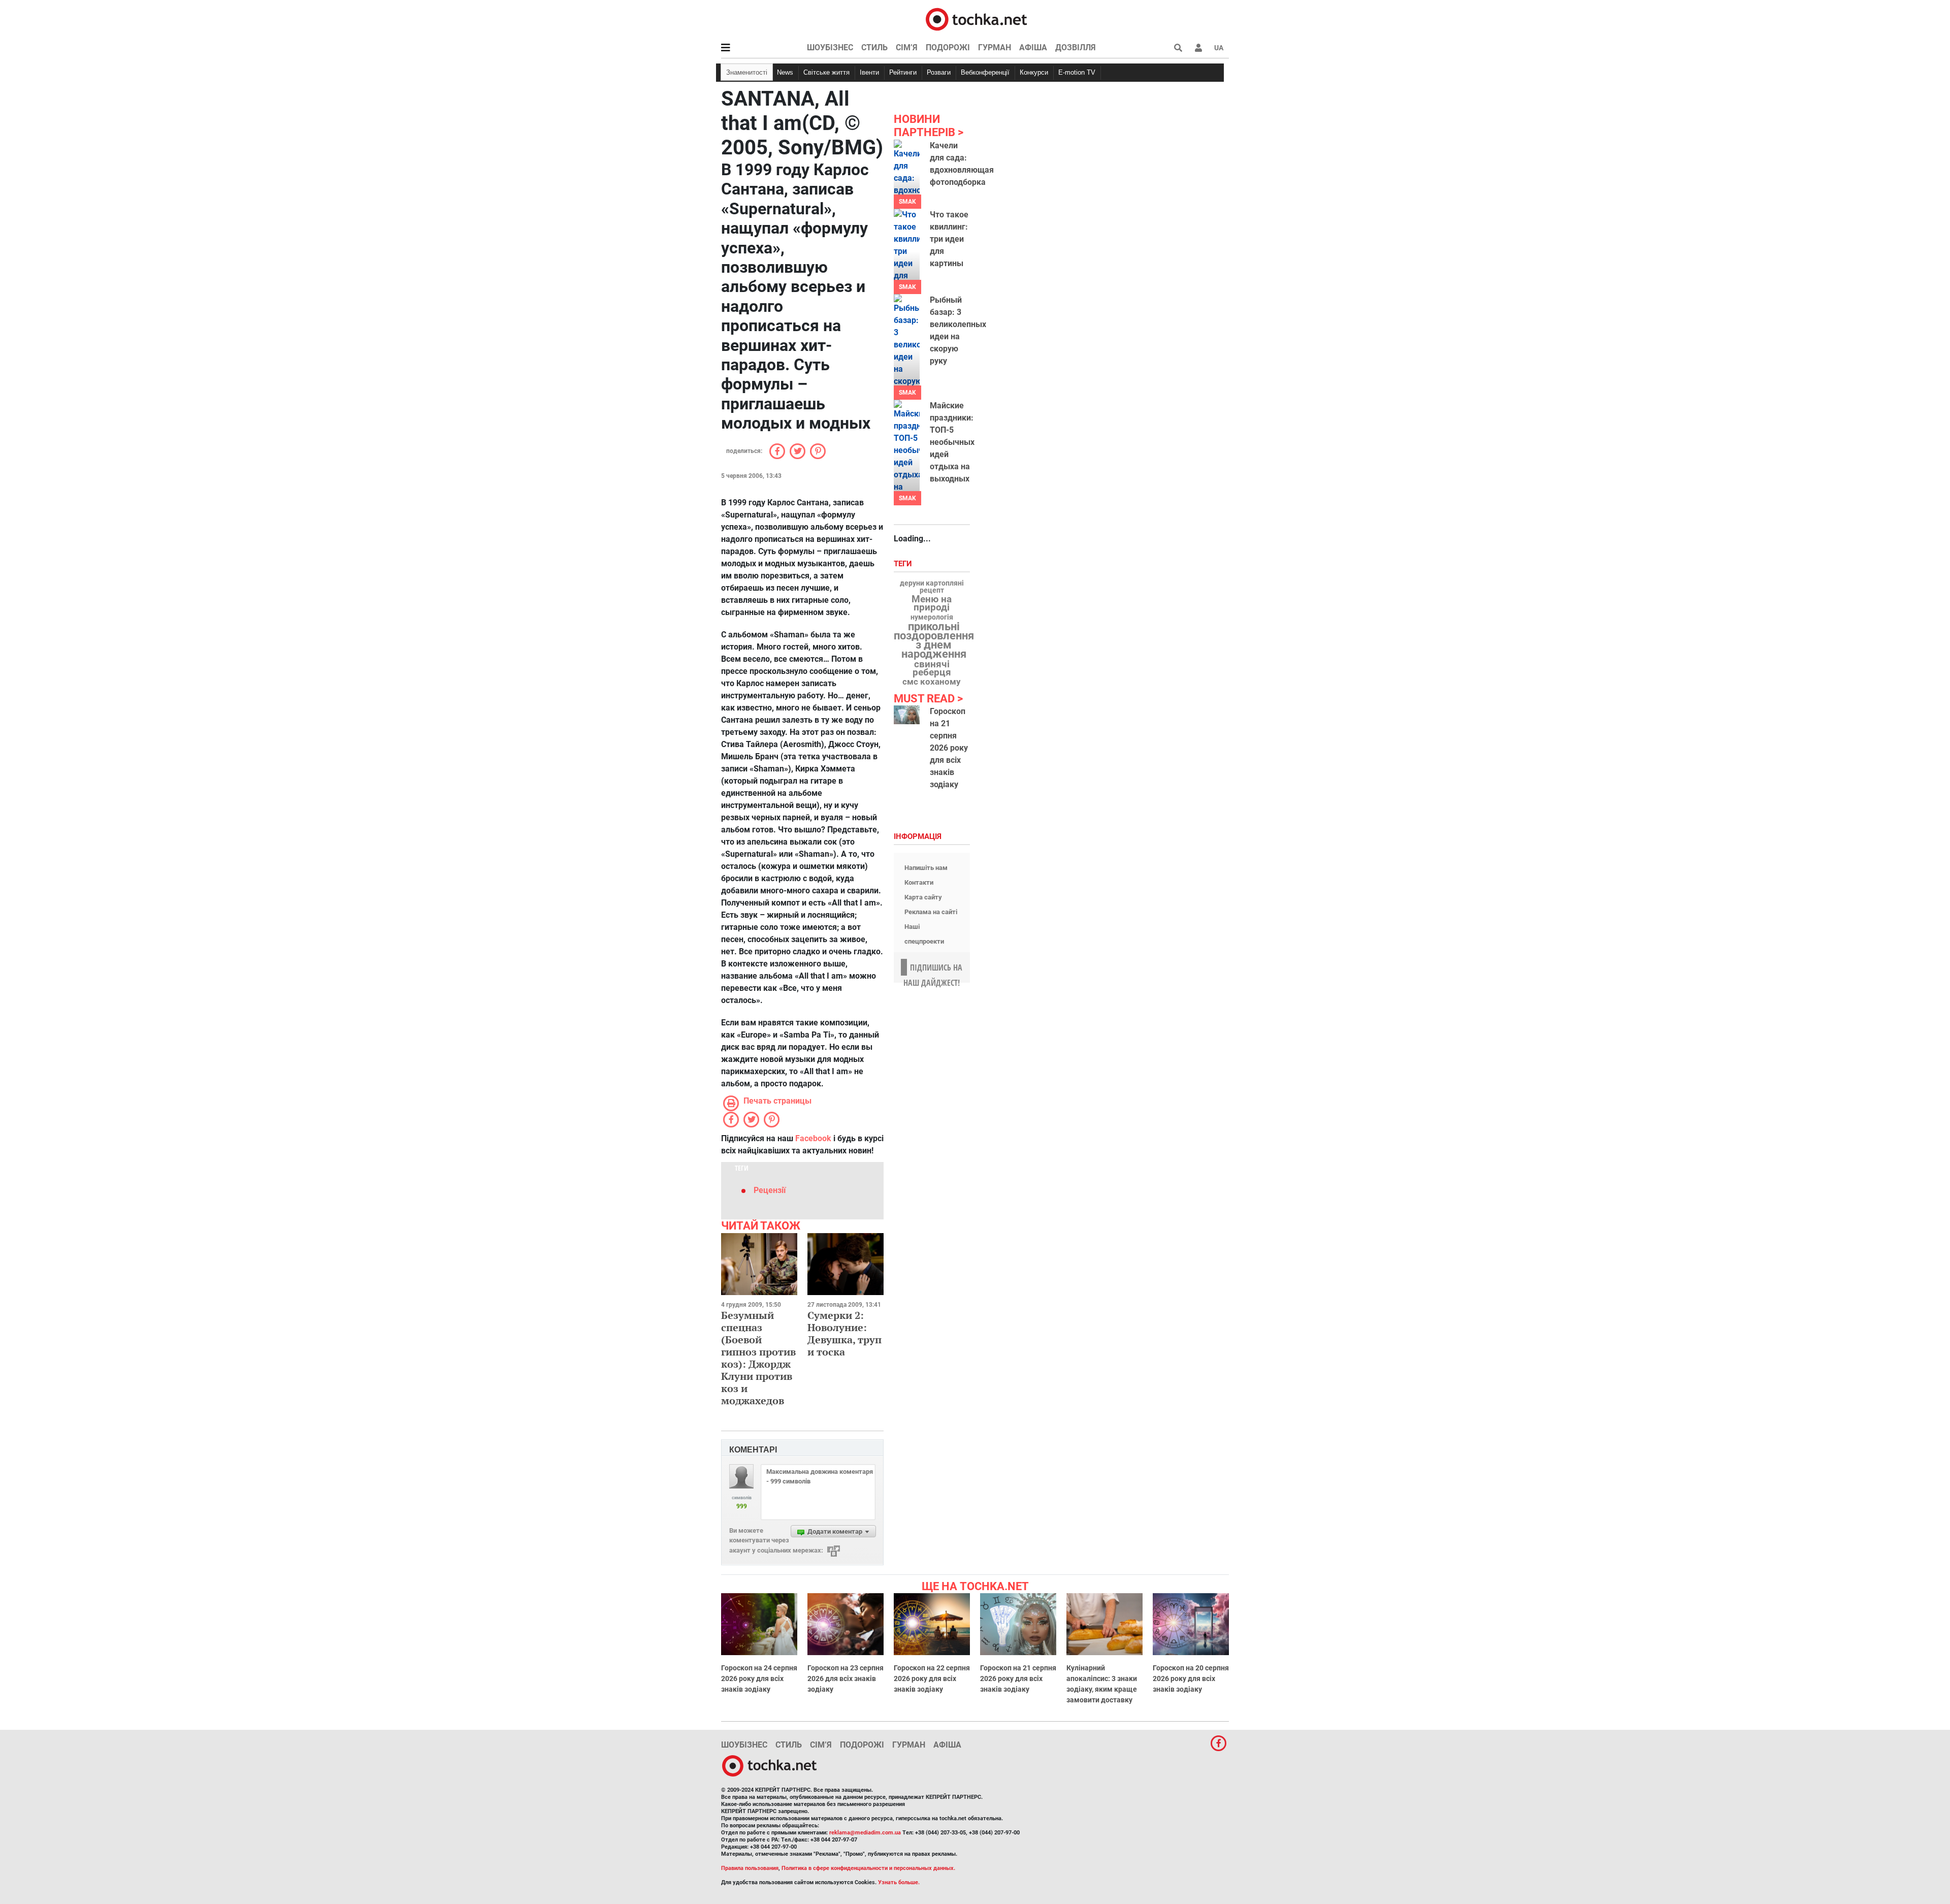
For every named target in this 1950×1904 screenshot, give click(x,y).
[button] (1198, 48)
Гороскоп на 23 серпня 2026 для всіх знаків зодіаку (846, 1679)
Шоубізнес (830, 47)
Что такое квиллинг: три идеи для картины (949, 239)
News (785, 72)
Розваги (939, 72)
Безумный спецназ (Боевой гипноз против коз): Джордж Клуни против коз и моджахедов (758, 1358)
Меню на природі (932, 603)
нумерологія (932, 618)
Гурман (995, 47)
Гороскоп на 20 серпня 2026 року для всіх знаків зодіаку (1191, 1679)
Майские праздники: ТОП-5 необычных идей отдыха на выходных (952, 442)
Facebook (813, 1138)
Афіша (1033, 47)
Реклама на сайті (931, 912)
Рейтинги (903, 72)
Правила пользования (750, 1868)
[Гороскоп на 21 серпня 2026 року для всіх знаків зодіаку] (907, 715)
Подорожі (948, 47)
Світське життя (826, 72)
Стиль (874, 47)
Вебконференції (985, 72)
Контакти (919, 882)
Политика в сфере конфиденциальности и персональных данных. (868, 1868)
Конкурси (1034, 72)
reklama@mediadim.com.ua (865, 1833)
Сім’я (907, 47)
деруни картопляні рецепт (932, 587)
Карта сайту (923, 897)
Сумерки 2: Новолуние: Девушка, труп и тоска (844, 1333)
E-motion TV (1077, 72)
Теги (904, 564)
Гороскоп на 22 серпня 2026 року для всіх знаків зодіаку (932, 1679)
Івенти (869, 72)
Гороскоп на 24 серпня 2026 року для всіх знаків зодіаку (759, 1679)
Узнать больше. (899, 1882)
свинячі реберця (932, 668)
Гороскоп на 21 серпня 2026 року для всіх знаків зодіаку (949, 748)
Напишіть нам (926, 868)
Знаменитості (747, 72)
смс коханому (932, 682)
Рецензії (770, 1190)
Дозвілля (1076, 47)
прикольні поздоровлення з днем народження (934, 640)
